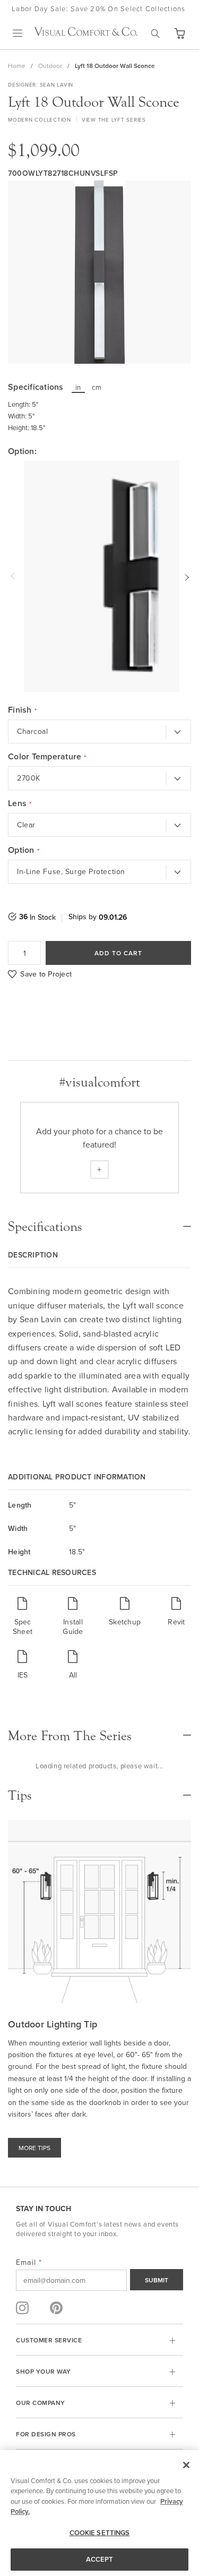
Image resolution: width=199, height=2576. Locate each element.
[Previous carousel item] (14, 576)
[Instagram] (22, 2308)
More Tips (34, 2148)
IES (23, 1675)
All (73, 1675)
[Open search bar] (155, 33)
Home (17, 66)
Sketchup (125, 1621)
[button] (179, 33)
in (78, 387)
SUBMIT (157, 2280)
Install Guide (73, 1626)
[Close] (186, 2465)
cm (97, 387)
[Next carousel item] (185, 576)
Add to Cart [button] (118, 953)
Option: (22, 451)
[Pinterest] (56, 2308)
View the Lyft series (114, 119)
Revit (176, 1621)
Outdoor (50, 66)
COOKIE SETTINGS (100, 2533)
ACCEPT (100, 2559)
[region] (99, 2513)
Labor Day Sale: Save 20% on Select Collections (99, 8)
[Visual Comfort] (86, 33)
